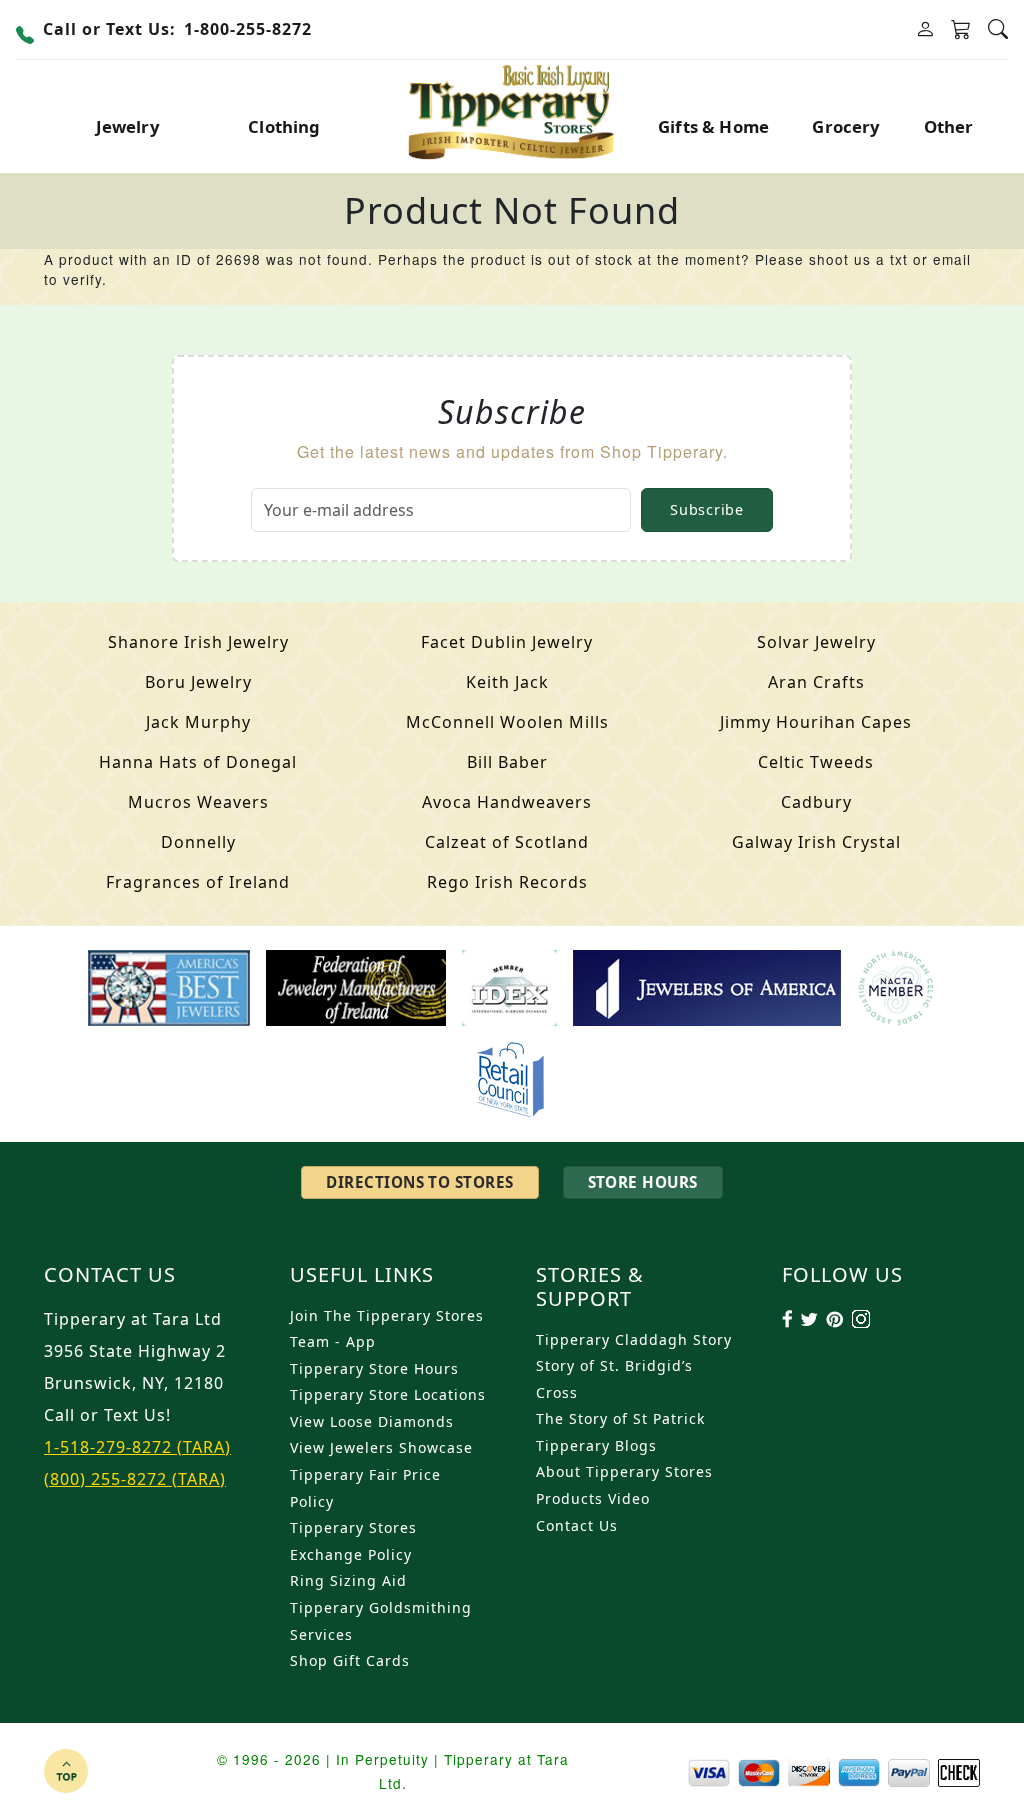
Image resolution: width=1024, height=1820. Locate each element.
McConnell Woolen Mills (507, 722)
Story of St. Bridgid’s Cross (614, 1379)
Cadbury (816, 802)
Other (949, 126)
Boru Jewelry (198, 682)
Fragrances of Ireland (198, 882)
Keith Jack (507, 682)
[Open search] (998, 29)
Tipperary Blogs (596, 1445)
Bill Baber (507, 762)
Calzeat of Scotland (507, 842)
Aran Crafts (816, 682)
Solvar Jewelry (816, 642)
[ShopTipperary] (512, 110)
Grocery (846, 126)
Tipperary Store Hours (374, 1368)
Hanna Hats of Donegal (198, 762)
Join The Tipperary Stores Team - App (387, 1329)
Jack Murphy (198, 722)
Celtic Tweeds (816, 762)
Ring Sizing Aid (348, 1580)
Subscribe (706, 509)
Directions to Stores (419, 1182)
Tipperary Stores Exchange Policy (353, 1541)
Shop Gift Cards (350, 1660)
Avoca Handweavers (507, 802)
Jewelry (128, 126)
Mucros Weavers (198, 802)
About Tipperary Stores (624, 1471)
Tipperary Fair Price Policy (365, 1488)
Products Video (593, 1498)
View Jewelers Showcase (381, 1447)
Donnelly (198, 842)
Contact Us (577, 1525)
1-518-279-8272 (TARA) (137, 1447)
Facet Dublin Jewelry (507, 642)
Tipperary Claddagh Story (634, 1339)
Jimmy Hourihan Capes (816, 722)
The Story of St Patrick (620, 1418)
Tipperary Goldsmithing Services (381, 1621)
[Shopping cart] (961, 30)
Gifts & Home (713, 126)
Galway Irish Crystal (816, 842)
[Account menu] (925, 29)
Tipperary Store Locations (388, 1394)
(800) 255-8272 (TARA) (135, 1479)
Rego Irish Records (507, 882)
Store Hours (643, 1182)
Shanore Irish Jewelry (198, 642)
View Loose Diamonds (372, 1421)
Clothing (284, 126)
